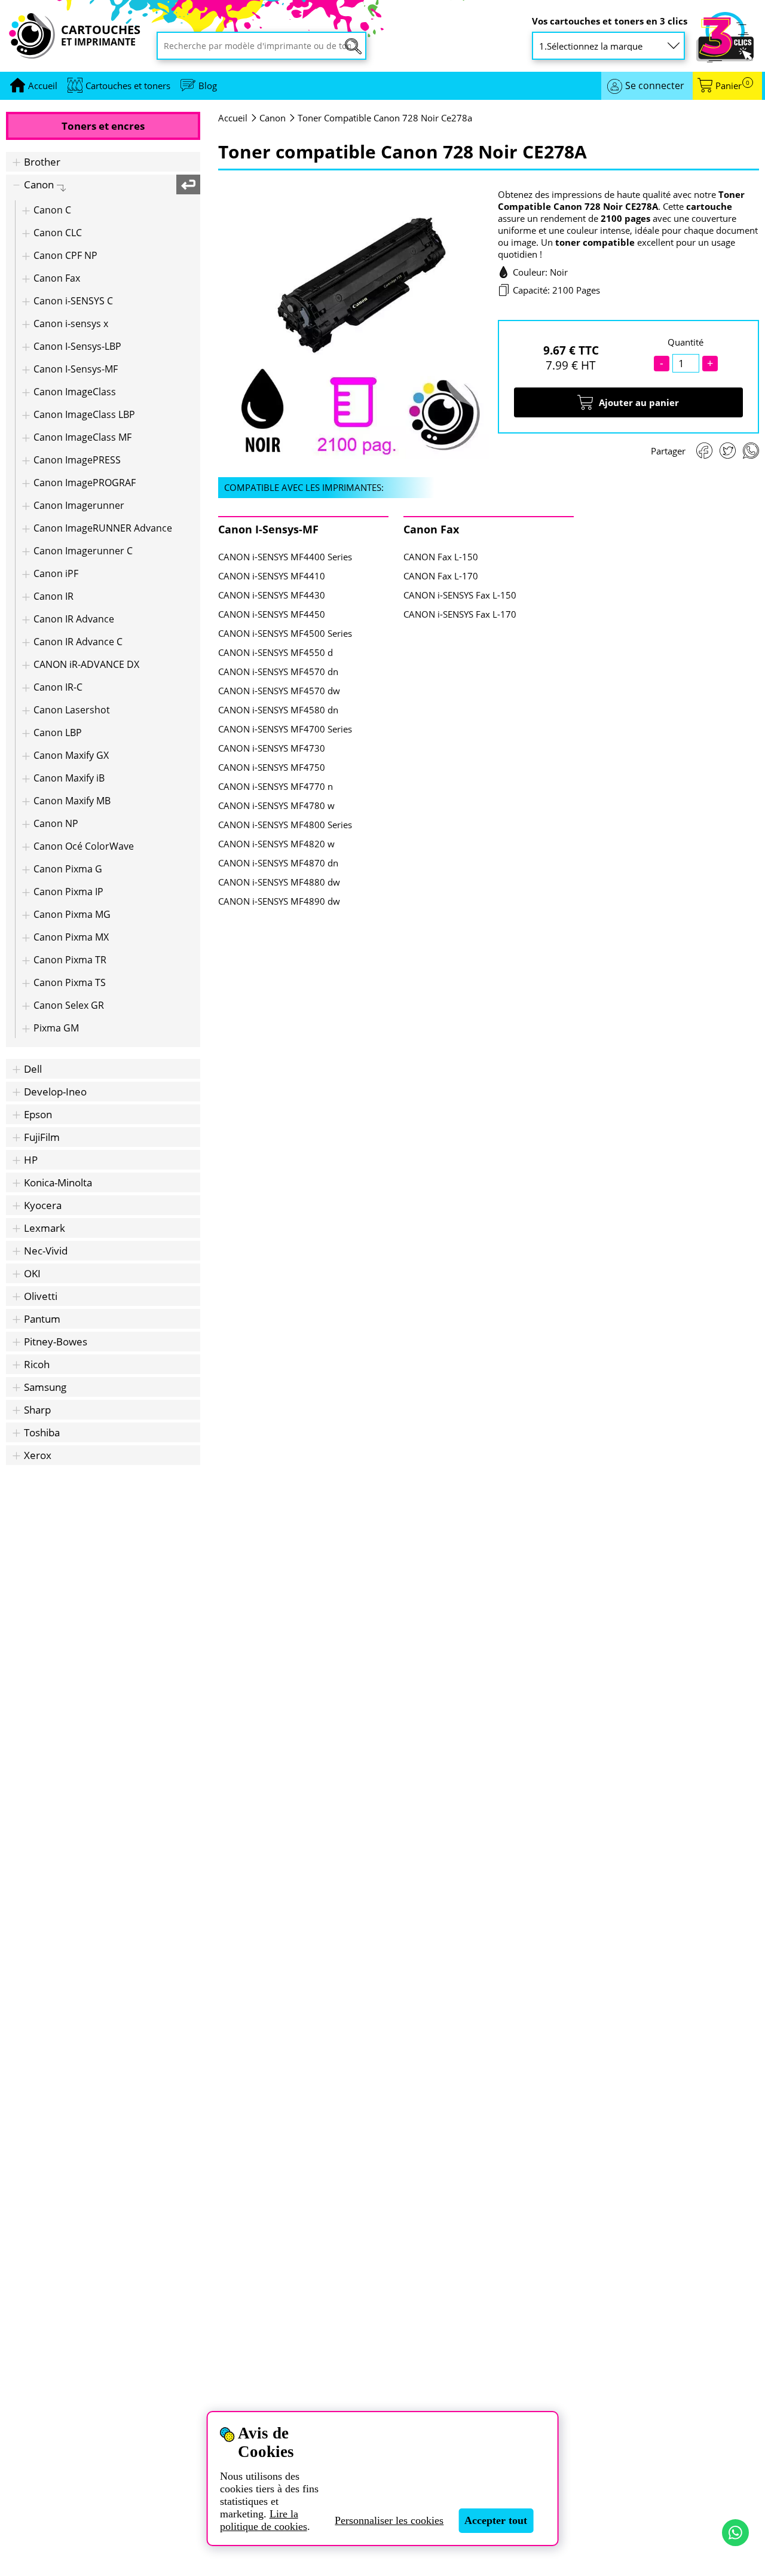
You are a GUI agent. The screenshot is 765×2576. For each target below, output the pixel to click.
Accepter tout (496, 2520)
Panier (732, 86)
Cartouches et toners (128, 86)
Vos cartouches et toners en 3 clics (610, 21)
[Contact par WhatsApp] (735, 2533)
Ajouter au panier (639, 402)
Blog (208, 86)
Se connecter (655, 86)
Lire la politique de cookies (264, 2520)
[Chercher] (353, 46)
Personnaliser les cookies (389, 2520)
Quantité (686, 342)
